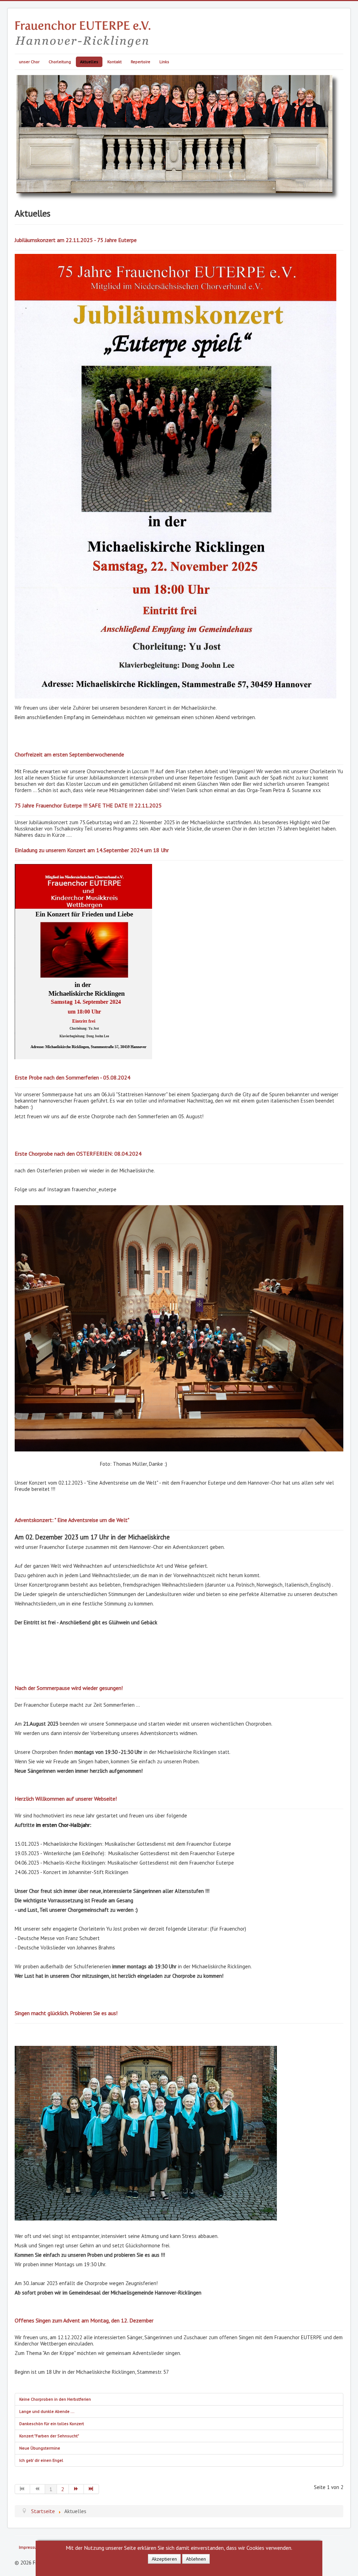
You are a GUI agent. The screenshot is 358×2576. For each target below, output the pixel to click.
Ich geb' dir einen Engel (41, 2460)
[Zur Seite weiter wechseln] (76, 2489)
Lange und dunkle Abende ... (47, 2411)
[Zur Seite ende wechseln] (91, 2489)
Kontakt (114, 62)
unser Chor (29, 62)
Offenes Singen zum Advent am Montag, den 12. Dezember (84, 2320)
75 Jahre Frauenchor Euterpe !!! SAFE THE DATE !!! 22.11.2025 (88, 805)
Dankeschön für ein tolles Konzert (52, 2424)
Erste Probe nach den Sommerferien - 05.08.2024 (73, 1077)
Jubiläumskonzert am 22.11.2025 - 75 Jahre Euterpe (76, 240)
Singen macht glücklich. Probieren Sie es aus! (66, 2013)
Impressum (30, 2547)
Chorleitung (60, 62)
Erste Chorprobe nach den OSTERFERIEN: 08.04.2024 (78, 1154)
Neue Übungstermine (40, 2448)
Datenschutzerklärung (179, 2568)
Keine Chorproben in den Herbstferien (55, 2399)
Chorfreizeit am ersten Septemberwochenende (69, 754)
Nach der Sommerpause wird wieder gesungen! (69, 1688)
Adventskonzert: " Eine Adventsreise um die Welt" (72, 1520)
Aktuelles (89, 62)
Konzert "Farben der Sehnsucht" (49, 2436)
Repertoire (141, 62)
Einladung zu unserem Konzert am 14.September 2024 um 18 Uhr (92, 850)
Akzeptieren (164, 2559)
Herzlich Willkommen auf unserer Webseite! (66, 1799)
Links (164, 62)
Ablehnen (196, 2559)
